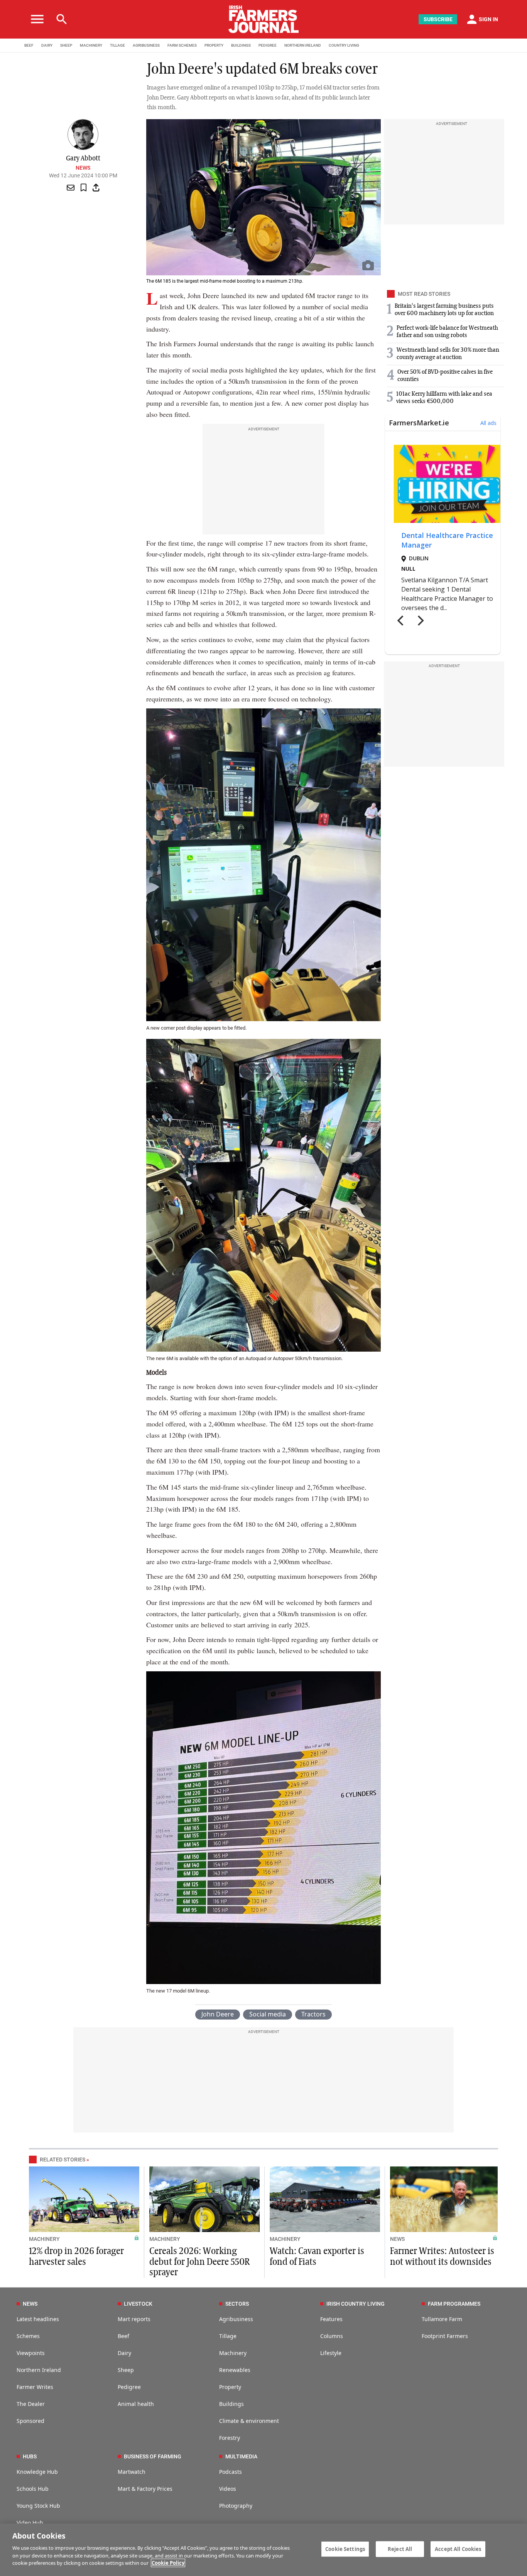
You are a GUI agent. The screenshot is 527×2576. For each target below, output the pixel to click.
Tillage (228, 2336)
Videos (228, 2489)
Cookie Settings (345, 2549)
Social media (268, 2014)
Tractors (313, 2014)
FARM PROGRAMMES (454, 2304)
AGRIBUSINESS (146, 45)
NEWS (397, 2239)
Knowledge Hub (37, 2472)
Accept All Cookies (458, 2549)
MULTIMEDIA (241, 2456)
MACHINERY (91, 45)
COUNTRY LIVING (344, 45)
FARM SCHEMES (182, 45)
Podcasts (231, 2472)
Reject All (400, 2549)
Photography (236, 2506)
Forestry (230, 2438)
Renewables (235, 2370)
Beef (123, 2336)
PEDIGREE (268, 45)
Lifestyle (331, 2353)
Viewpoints (31, 2353)
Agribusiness (236, 2319)
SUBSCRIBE (438, 19)
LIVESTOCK (138, 2304)
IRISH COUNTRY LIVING (356, 2304)
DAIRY (47, 45)
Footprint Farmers (445, 2336)
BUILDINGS (241, 45)
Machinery (233, 2353)
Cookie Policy (168, 2563)
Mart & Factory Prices (145, 2489)
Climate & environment (249, 2421)
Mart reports (134, 2319)
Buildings (231, 2404)
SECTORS (237, 2304)
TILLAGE (117, 45)
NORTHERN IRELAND (303, 45)
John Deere (218, 2014)
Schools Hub (33, 2489)
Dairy (124, 2353)
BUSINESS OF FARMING (153, 2456)
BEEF (29, 45)
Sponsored (30, 2421)
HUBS (30, 2456)
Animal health (136, 2404)
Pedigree (129, 2387)
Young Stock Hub (38, 2506)
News (83, 168)
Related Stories (62, 2160)
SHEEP (66, 45)
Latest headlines (38, 2319)
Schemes (28, 2336)
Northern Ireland (39, 2370)
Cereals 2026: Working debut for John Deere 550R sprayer (199, 2262)
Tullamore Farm (442, 2319)
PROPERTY (214, 45)
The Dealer (31, 2404)
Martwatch (132, 2472)
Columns (332, 2336)
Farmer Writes (35, 2387)
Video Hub (30, 2523)
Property (230, 2387)
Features (331, 2319)
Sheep (126, 2370)
